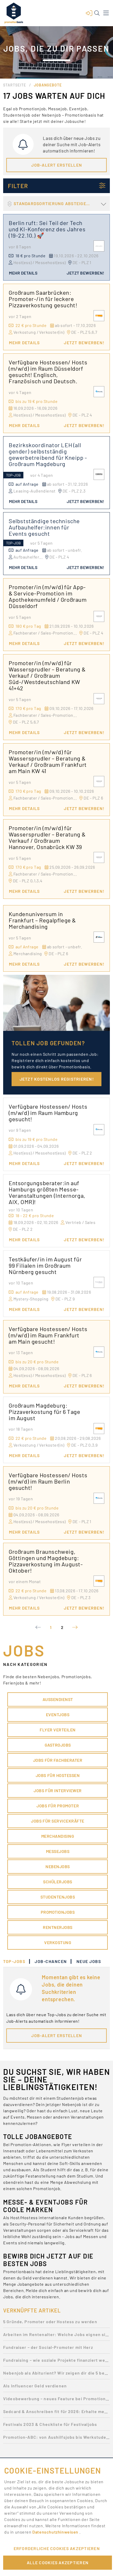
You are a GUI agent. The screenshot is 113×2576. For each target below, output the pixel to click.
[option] (56, 2323)
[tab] (17, 1961)
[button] (89, 13)
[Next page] (75, 1627)
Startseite (15, 85)
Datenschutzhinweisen (56, 2532)
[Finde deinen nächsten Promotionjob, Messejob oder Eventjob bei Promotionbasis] (14, 13)
